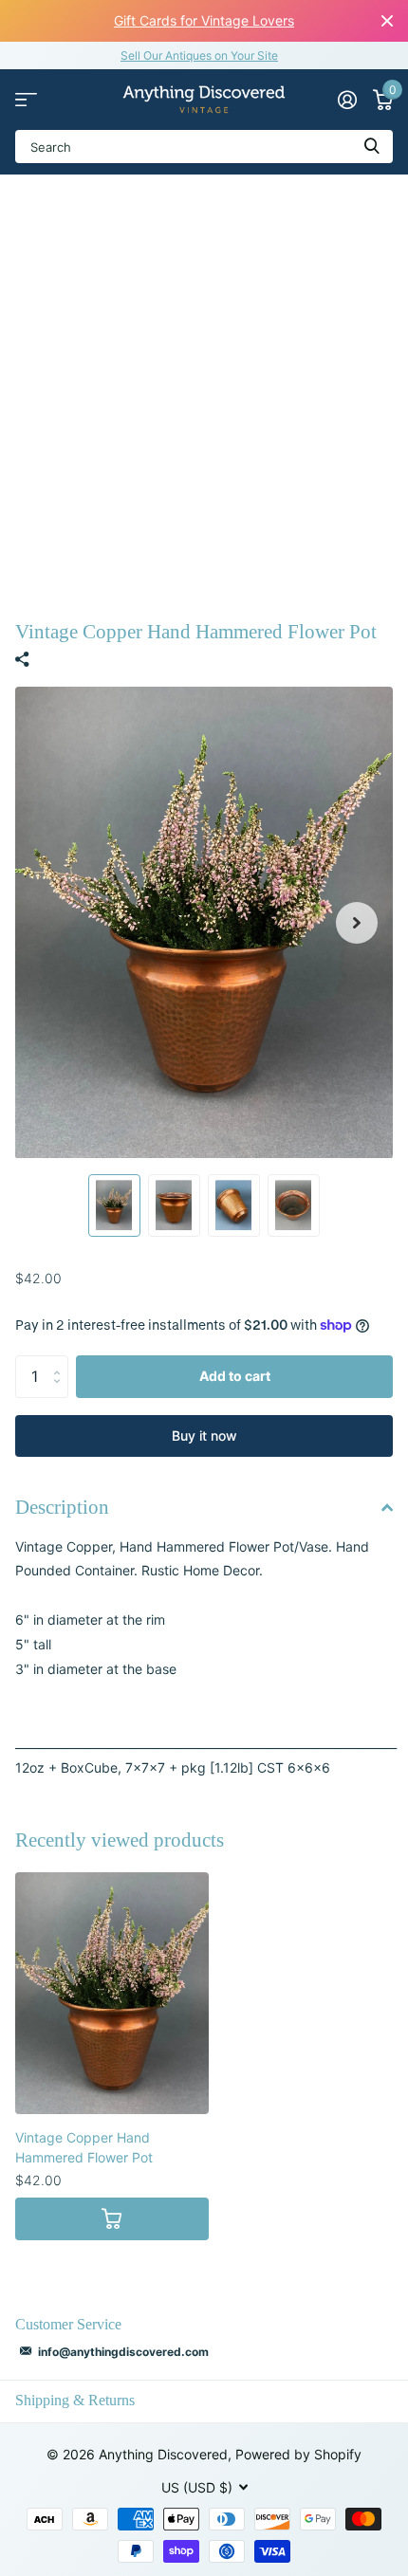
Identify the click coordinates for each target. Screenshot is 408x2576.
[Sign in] (347, 100)
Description (62, 1507)
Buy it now (204, 1435)
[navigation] (114, 1205)
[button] (357, 923)
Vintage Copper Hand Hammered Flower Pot (84, 2147)
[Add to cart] (112, 2219)
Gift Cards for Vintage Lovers (204, 20)
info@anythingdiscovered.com (123, 2352)
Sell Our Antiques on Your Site (199, 55)
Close (387, 21)
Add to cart (235, 1376)
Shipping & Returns (75, 2400)
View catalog (26, 100)
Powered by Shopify (298, 2454)
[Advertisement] (204, 388)
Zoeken (372, 147)
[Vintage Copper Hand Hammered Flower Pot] (112, 1993)
